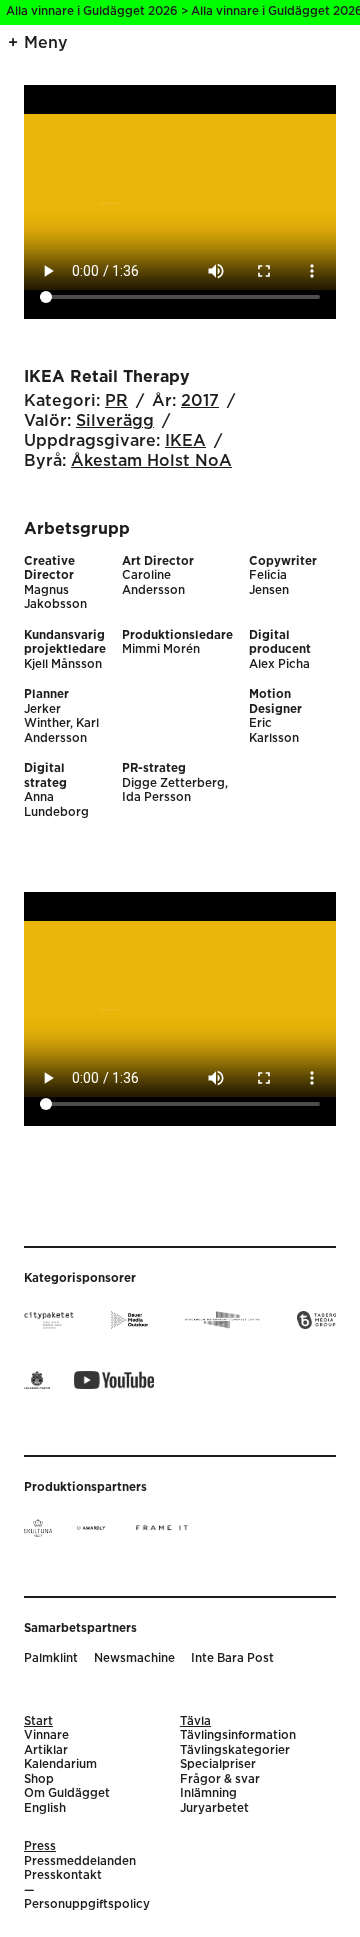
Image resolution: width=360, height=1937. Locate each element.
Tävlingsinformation (238, 1735)
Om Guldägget (67, 1793)
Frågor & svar (220, 1779)
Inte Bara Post (232, 1658)
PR (116, 401)
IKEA (185, 441)
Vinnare (46, 1735)
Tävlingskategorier (235, 1750)
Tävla (195, 1721)
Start (38, 1721)
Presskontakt (63, 1875)
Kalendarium (60, 1764)
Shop (39, 1779)
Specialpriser (218, 1764)
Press (40, 1846)
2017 (200, 401)
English (45, 1808)
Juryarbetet (214, 1808)
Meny (46, 43)
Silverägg (115, 421)
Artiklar (46, 1750)
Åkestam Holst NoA (151, 461)
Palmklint (51, 1658)
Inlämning (208, 1793)
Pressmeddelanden (80, 1861)
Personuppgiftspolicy (87, 1904)
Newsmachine (134, 1658)
